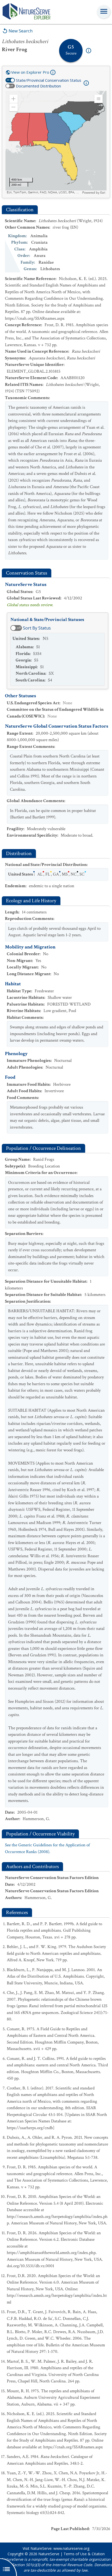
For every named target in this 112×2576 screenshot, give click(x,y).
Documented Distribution (38, 86)
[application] (56, 143)
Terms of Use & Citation (84, 2554)
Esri (103, 193)
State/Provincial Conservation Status (49, 80)
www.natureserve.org (71, 2548)
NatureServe (49, 2554)
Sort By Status (37, 628)
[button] (14, 99)
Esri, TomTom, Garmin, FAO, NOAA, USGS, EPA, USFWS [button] (44, 192)
